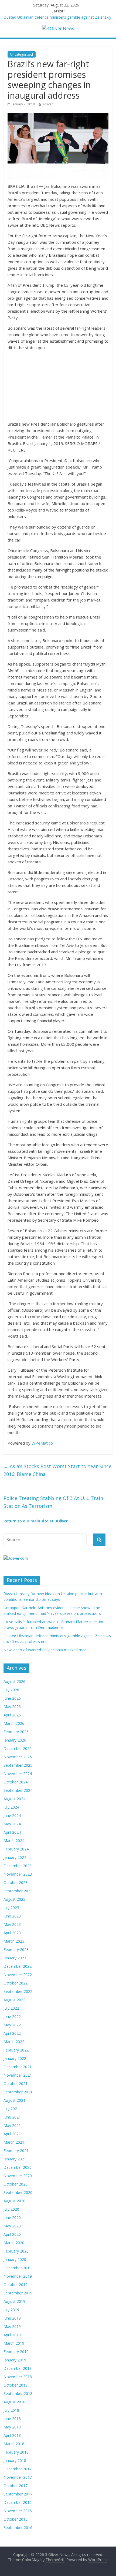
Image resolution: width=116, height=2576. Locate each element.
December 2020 (18, 2167)
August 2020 (14, 2201)
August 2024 (14, 1799)
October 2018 (16, 2385)
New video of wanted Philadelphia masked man (45, 1650)
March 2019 (14, 2343)
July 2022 (11, 2008)
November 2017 (18, 2477)
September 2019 (18, 2293)
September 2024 (18, 1790)
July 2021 (11, 2109)
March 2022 (14, 2042)
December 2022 (18, 1966)
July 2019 (11, 2310)
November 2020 (18, 2176)
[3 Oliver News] (58, 28)
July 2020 (11, 2209)
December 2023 (18, 1866)
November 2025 (18, 1757)
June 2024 (12, 1815)
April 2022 (12, 2033)
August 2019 (14, 2301)
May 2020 (12, 2226)
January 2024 (15, 1857)
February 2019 (16, 2352)
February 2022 (16, 2050)
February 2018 (16, 2452)
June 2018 (12, 2419)
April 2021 (12, 2134)
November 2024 (18, 1774)
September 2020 (18, 2192)
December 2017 (18, 2469)
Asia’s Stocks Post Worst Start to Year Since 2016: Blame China (57, 1470)
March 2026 (14, 1723)
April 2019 (12, 2335)
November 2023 (18, 1874)
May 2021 (12, 2125)
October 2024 (16, 1782)
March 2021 (14, 2142)
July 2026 (11, 1690)
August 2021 (14, 2100)
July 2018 (11, 2410)
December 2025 (18, 1748)
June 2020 (12, 2218)
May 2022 (12, 2025)
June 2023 (12, 1916)
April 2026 (12, 1715)
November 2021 (18, 2075)
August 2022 (14, 2000)
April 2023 (12, 1933)
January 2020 (15, 2259)
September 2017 (18, 2494)
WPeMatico (42, 1443)
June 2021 (12, 2117)
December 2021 (18, 2067)
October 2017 (16, 2486)
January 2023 (15, 1958)
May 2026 (12, 1707)
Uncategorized (22, 54)
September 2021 (18, 2092)
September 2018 (18, 2393)
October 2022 (16, 1983)
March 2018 (14, 2444)
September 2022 (18, 1991)
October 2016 (16, 2519)
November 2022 (18, 1975)
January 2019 (15, 2360)
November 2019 (18, 2276)
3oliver (48, 104)
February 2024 (16, 1849)
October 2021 (16, 2084)
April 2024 (12, 1832)
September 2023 (18, 1891)
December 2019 (18, 2268)
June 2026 (12, 1698)
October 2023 (16, 1882)
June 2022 (12, 2017)
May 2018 (12, 2427)
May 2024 (12, 1824)
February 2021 (16, 2151)
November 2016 (18, 2511)
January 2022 (15, 2058)
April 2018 (12, 2435)
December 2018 (18, 2368)
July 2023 (11, 1908)
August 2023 (14, 1899)
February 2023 (16, 1949)
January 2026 (15, 1740)
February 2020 (16, 2251)
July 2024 (11, 1807)
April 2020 (12, 2234)
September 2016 (18, 2527)
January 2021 (15, 2159)
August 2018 (14, 2402)
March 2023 (14, 1941)
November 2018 (18, 2377)
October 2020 (16, 2184)
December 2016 (18, 2502)
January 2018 (15, 2460)
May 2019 (12, 2326)
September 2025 (18, 1765)
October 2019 (16, 2285)
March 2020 (14, 2243)
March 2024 (14, 1841)
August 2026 (14, 1681)
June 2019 (12, 2318)
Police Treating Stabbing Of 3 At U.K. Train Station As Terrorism (53, 1502)
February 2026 (16, 1732)
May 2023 (12, 1924)
